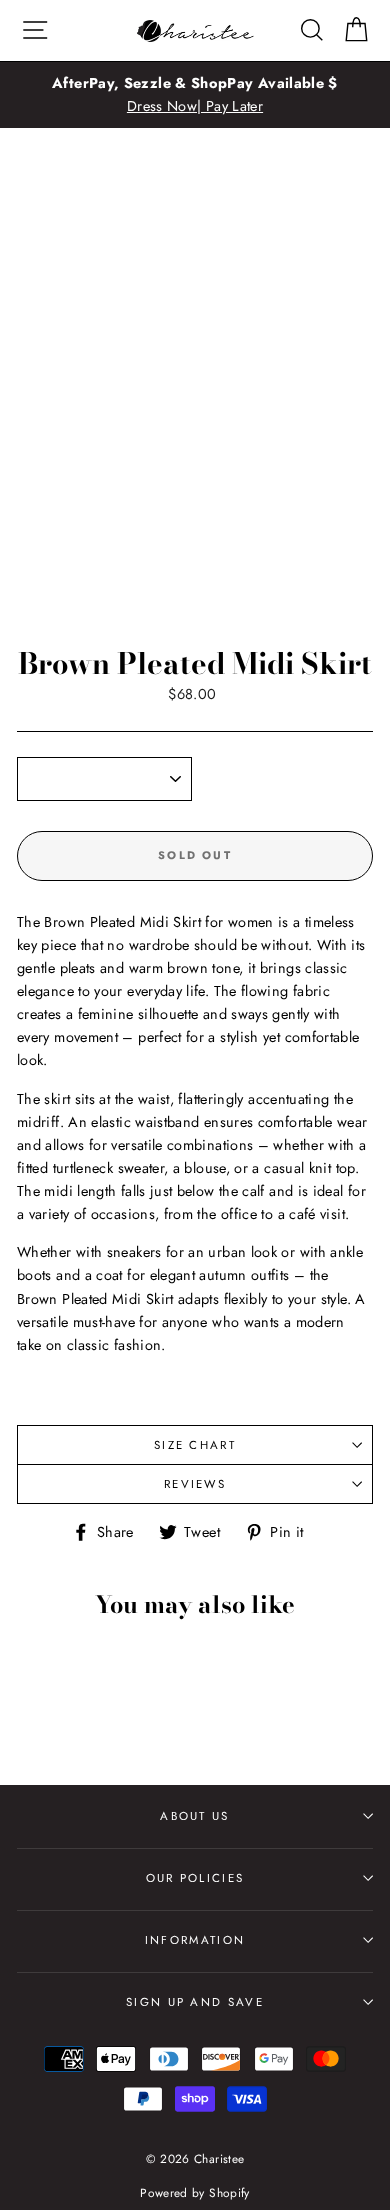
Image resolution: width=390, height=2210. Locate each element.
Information (195, 1940)
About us (195, 1816)
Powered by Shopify (195, 2192)
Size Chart (195, 1445)
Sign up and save (195, 2002)
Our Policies (195, 1878)
